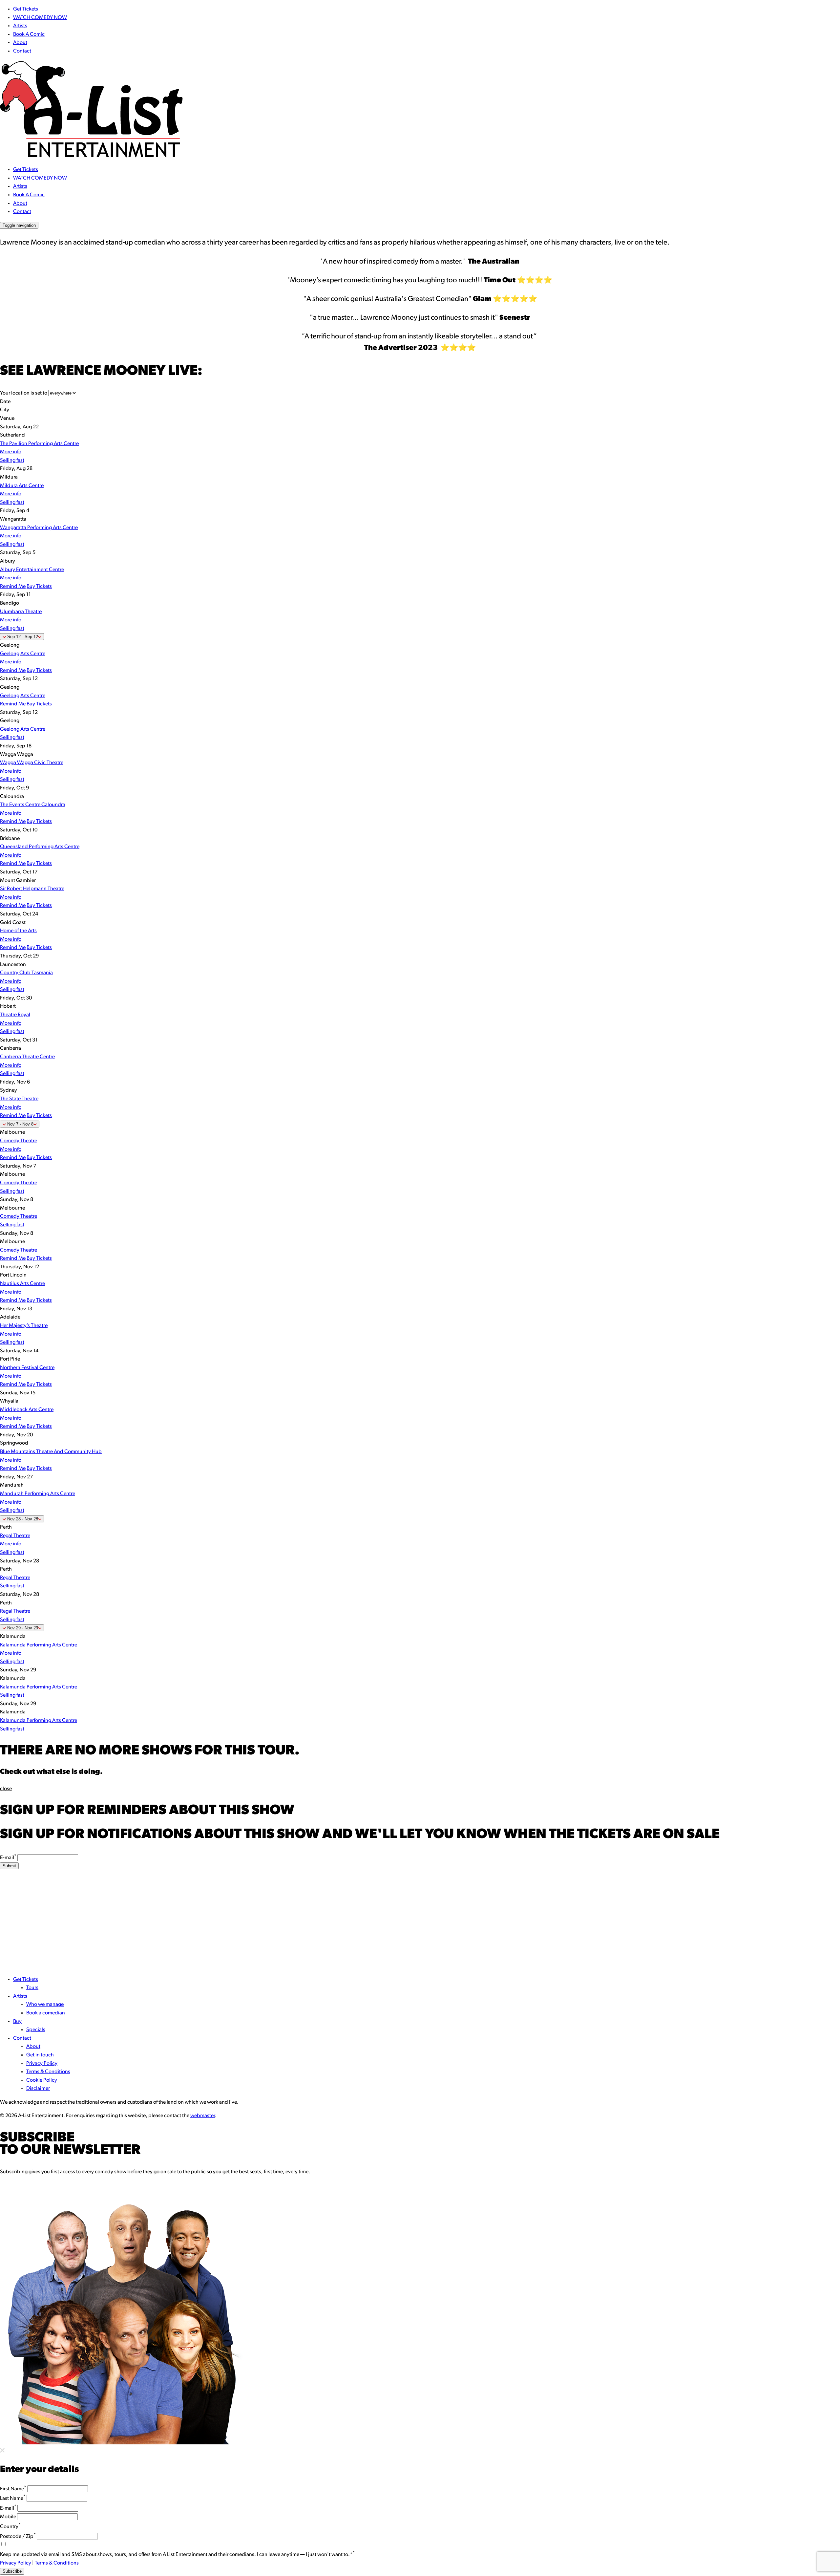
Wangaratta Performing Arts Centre (39, 528)
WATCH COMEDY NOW (40, 18)
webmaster (203, 2116)
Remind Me (13, 587)
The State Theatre (19, 1099)
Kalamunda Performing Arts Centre (39, 1645)
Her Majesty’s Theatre (24, 1326)
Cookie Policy (42, 2080)
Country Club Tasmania (26, 973)
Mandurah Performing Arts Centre (38, 1494)
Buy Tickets (39, 587)
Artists (20, 26)
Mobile (8, 2517)
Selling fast (12, 461)
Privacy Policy (42, 2064)
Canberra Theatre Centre (27, 1057)
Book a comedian (46, 2013)
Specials (36, 2030)
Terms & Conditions (48, 2072)
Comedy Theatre (19, 1141)
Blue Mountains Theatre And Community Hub (51, 1452)
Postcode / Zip (18, 2537)
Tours (32, 1988)
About (20, 43)
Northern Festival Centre (27, 1368)
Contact (22, 51)
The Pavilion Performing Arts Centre (39, 444)
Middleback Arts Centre (27, 1410)
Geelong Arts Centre (23, 654)
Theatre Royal (15, 1015)
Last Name (13, 2499)
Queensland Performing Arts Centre (40, 847)
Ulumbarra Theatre (21, 612)
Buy (17, 2022)
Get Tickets (26, 9)
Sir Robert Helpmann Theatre (32, 889)
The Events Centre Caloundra (33, 805)
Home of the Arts (18, 931)
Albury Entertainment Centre (32, 570)
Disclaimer (38, 2089)
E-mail (8, 1858)
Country (10, 2527)
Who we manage (45, 2005)
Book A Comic (29, 34)
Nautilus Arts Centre (22, 1284)
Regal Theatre (15, 1536)
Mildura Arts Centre (22, 486)
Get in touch (40, 2055)
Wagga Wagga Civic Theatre (32, 763)
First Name (13, 2489)
